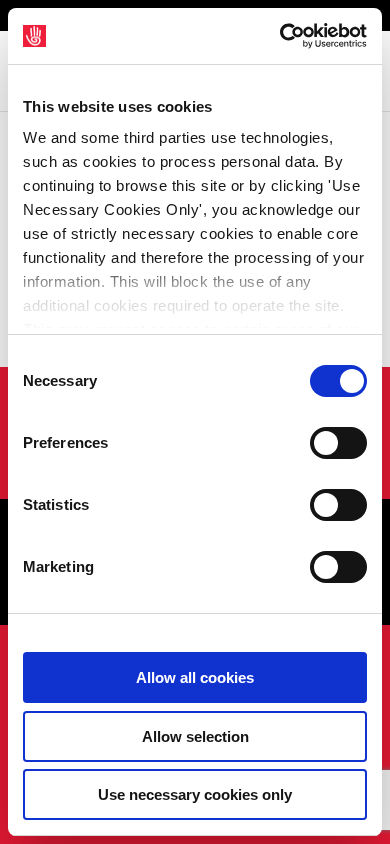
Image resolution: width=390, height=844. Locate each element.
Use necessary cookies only (195, 794)
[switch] (338, 443)
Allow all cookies (195, 677)
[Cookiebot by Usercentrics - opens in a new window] (280, 36)
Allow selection (195, 736)
